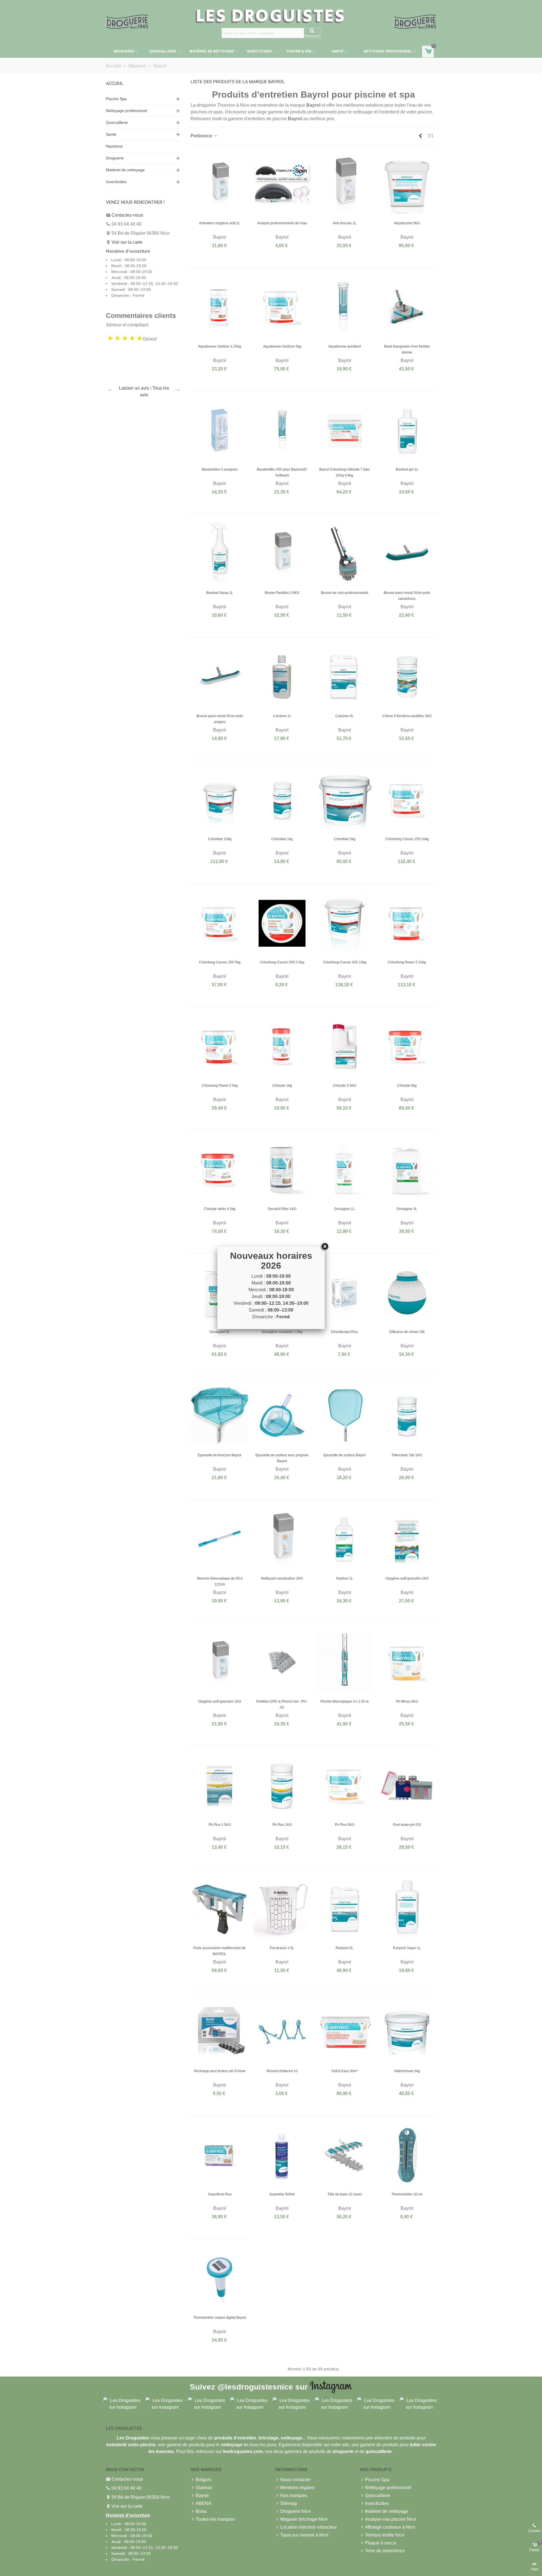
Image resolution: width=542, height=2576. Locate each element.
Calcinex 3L (345, 716)
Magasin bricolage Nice (304, 2519)
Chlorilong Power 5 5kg (220, 1086)
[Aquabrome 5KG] (407, 184)
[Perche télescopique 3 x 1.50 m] (345, 1663)
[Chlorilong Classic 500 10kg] (345, 923)
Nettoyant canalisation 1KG (282, 1578)
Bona (201, 2511)
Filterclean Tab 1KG (407, 1455)
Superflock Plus (220, 2194)
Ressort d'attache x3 (282, 2071)
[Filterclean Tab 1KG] (407, 1416)
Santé (338, 51)
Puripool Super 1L (407, 1948)
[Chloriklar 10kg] (220, 800)
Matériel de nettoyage (212, 51)
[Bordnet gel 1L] (407, 431)
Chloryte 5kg (407, 1086)
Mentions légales (297, 2488)
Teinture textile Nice (385, 2535)
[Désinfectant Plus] (345, 1293)
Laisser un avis (134, 388)
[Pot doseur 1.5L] (282, 1909)
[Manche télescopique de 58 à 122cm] (220, 1540)
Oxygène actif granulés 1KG (407, 1578)
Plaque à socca (381, 2543)
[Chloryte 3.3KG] (345, 1047)
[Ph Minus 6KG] (407, 1663)
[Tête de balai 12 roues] (345, 2155)
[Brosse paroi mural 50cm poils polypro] (220, 677)
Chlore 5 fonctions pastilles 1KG (407, 716)
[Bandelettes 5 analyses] (220, 431)
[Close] (325, 1247)
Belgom (203, 2480)
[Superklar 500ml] (282, 2155)
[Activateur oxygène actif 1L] (220, 184)
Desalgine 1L (345, 1209)
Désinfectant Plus (345, 1332)
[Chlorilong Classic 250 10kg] (407, 800)
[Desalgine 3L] (407, 1170)
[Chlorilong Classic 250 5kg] (220, 923)
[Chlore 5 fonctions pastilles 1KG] (407, 677)
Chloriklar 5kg (345, 839)
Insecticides (260, 51)
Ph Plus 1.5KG (220, 1825)
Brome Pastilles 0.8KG (282, 593)
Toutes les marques (215, 2519)
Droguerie (124, 51)
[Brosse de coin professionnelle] (345, 554)
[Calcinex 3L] (345, 677)
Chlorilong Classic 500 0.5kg (282, 962)
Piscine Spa (116, 99)
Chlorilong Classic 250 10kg (407, 839)
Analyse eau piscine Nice (391, 2519)
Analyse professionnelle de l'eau (282, 223)
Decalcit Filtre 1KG (282, 1209)
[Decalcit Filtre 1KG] (282, 1170)
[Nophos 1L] (345, 1540)
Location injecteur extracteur (309, 2527)
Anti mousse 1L (345, 223)
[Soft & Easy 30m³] (345, 2032)
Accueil (115, 83)
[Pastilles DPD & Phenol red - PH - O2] (282, 1663)
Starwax (204, 2488)
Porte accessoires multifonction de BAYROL (220, 1951)
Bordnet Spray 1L (220, 593)
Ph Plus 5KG (345, 1825)
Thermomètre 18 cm (407, 2194)
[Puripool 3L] (345, 1909)
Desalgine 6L (220, 1332)
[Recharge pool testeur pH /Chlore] (220, 2032)
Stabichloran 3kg (407, 2071)
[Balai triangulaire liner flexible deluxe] (407, 308)
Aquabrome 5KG (407, 223)
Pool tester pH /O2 (407, 1825)
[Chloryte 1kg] (282, 1047)
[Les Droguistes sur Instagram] (123, 2404)
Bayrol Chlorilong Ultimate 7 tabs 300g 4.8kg (345, 472)
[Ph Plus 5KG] (345, 1786)
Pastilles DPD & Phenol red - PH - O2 (282, 1704)
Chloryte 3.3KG (345, 1086)
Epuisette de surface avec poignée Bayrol (282, 1458)
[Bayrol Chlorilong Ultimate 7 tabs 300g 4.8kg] (345, 431)
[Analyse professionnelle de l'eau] (282, 184)
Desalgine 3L (407, 1209)
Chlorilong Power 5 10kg (407, 962)
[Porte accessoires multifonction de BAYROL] (220, 1909)
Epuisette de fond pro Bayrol (220, 1455)
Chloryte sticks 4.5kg (220, 1209)
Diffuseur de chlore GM (407, 1332)
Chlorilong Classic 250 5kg (220, 962)
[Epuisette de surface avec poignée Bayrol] (282, 1416)
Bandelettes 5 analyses (220, 469)
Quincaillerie (163, 51)
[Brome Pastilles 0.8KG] (282, 554)
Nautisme (114, 146)
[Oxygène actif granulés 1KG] (407, 1540)
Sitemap (289, 2503)
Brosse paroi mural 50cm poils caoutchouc (407, 596)
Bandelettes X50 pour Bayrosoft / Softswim (282, 472)
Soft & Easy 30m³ (345, 2071)
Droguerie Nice (296, 2511)
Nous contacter (295, 2480)
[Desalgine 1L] (345, 1170)
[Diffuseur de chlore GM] (407, 1293)
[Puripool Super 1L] (407, 1909)
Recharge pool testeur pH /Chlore (220, 2071)
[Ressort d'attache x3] (282, 2032)
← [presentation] (110, 389)
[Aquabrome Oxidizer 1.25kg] (220, 308)
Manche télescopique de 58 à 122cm (220, 1581)
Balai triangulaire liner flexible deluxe (407, 349)
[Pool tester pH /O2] (407, 1786)
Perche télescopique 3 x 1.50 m (345, 1701)
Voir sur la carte (127, 242)
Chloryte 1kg (282, 1086)
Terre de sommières (385, 2551)
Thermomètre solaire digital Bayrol (220, 2318)
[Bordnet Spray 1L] (220, 554)
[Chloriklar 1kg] (282, 800)
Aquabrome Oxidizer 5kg (282, 346)
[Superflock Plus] (220, 2155)
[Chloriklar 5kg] (345, 800)
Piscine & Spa (299, 51)
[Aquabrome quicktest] (345, 308)
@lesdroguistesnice (255, 2387)
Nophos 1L (345, 1578)
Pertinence (202, 136)
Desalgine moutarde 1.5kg (282, 1332)
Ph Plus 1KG (282, 1825)
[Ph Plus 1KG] (282, 1786)
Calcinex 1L (282, 716)
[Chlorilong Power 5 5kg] (220, 1047)
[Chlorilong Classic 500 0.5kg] (282, 923)
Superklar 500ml (282, 2194)
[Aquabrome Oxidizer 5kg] (282, 308)
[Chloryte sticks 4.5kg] (220, 1170)
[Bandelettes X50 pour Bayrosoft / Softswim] (282, 431)
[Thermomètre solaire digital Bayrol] (220, 2279)
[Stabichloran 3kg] (407, 2032)
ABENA (204, 2503)
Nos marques (294, 2495)
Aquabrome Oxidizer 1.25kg (220, 346)
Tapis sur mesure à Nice (304, 2535)
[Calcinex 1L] (282, 677)
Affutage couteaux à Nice (390, 2527)
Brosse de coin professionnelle (345, 593)
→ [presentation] (178, 389)
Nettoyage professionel (388, 51)
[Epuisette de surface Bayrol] (345, 1416)
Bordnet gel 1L (407, 469)
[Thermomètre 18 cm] (407, 2155)
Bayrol (202, 2495)
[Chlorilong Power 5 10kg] (407, 923)
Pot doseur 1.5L (282, 1948)
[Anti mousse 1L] (345, 184)
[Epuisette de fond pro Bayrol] (220, 1416)
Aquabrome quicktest (345, 346)
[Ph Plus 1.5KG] (220, 1786)
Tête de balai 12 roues (345, 2194)
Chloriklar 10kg (220, 839)
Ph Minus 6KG (407, 1701)
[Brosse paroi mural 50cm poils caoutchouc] (407, 554)
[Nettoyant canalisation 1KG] (282, 1540)
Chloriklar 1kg (282, 839)
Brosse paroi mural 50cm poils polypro (220, 719)
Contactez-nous (127, 215)
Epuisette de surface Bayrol (345, 1455)
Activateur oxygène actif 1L (220, 223)
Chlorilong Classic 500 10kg (345, 962)
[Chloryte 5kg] (407, 1047)
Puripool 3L (345, 1948)
